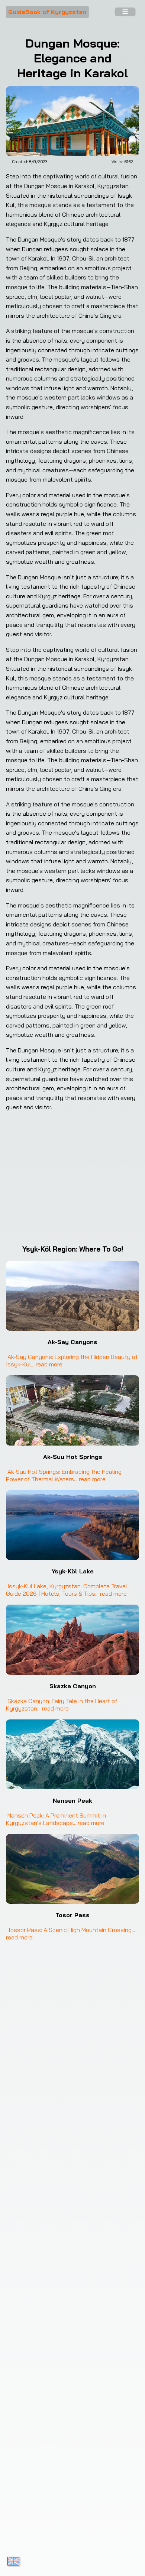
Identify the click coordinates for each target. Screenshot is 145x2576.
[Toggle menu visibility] (125, 12)
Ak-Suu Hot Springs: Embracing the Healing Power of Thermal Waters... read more (65, 1475)
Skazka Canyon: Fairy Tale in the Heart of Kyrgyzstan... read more (62, 1705)
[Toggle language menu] (13, 2561)
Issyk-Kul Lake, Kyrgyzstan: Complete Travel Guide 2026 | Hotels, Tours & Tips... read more (67, 1590)
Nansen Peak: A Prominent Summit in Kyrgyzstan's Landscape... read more (57, 1819)
